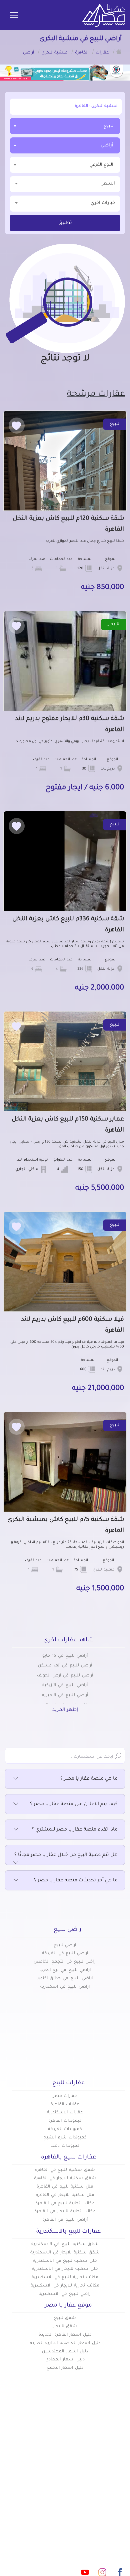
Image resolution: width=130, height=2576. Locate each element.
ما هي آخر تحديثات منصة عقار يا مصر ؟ (76, 1881)
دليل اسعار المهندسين (65, 2352)
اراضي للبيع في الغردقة (65, 1954)
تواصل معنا (52, 2496)
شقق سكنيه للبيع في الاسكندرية (65, 2244)
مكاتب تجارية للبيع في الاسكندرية (65, 2277)
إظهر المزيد (65, 1710)
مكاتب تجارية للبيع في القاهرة (65, 2204)
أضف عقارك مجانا (45, 2463)
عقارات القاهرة (65, 2105)
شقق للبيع (65, 2318)
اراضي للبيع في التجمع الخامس (65, 1962)
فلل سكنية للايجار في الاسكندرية (65, 2269)
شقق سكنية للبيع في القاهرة (65, 2170)
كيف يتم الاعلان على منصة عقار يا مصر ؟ (74, 1804)
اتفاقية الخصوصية (105, 2507)
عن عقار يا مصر (48, 2485)
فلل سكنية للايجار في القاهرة (65, 2195)
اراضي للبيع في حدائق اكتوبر (65, 1979)
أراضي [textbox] (107, 146)
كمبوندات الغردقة (65, 2129)
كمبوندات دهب (65, 2146)
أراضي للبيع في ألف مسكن (65, 1666)
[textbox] (65, 165)
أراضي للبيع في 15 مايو (65, 1656)
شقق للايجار (65, 2327)
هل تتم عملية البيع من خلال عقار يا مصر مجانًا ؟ (66, 1855)
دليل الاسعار (51, 2474)
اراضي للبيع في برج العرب (65, 1970)
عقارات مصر (65, 2096)
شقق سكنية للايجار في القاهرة (65, 2179)
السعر (108, 184)
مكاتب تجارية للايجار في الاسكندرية (65, 2286)
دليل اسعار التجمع (65, 2368)
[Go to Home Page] (119, 51)
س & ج (117, 2496)
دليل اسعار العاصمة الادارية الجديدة (65, 2343)
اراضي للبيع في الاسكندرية (65, 2294)
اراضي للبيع (65, 1946)
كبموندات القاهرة (65, 2121)
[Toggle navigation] (14, 16)
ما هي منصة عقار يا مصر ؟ (89, 1779)
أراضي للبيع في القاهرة (65, 2220)
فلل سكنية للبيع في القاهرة (65, 2187)
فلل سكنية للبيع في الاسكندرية (65, 2261)
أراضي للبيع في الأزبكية (65, 1685)
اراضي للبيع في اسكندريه (65, 1987)
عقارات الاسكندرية (65, 2113)
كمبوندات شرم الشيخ (65, 2138)
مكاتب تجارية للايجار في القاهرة (65, 2212)
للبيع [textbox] (108, 126)
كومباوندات (113, 2474)
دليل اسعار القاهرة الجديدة (65, 2335)
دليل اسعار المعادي (65, 2360)
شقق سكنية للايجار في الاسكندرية (65, 2253)
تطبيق (65, 223)
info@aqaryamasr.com (71, 2543)
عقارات (117, 2463)
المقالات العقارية (106, 2485)
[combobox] (65, 126)
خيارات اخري (103, 203)
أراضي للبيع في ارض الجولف (65, 1676)
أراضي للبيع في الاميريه (65, 1695)
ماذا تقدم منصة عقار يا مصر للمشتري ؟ (75, 1830)
